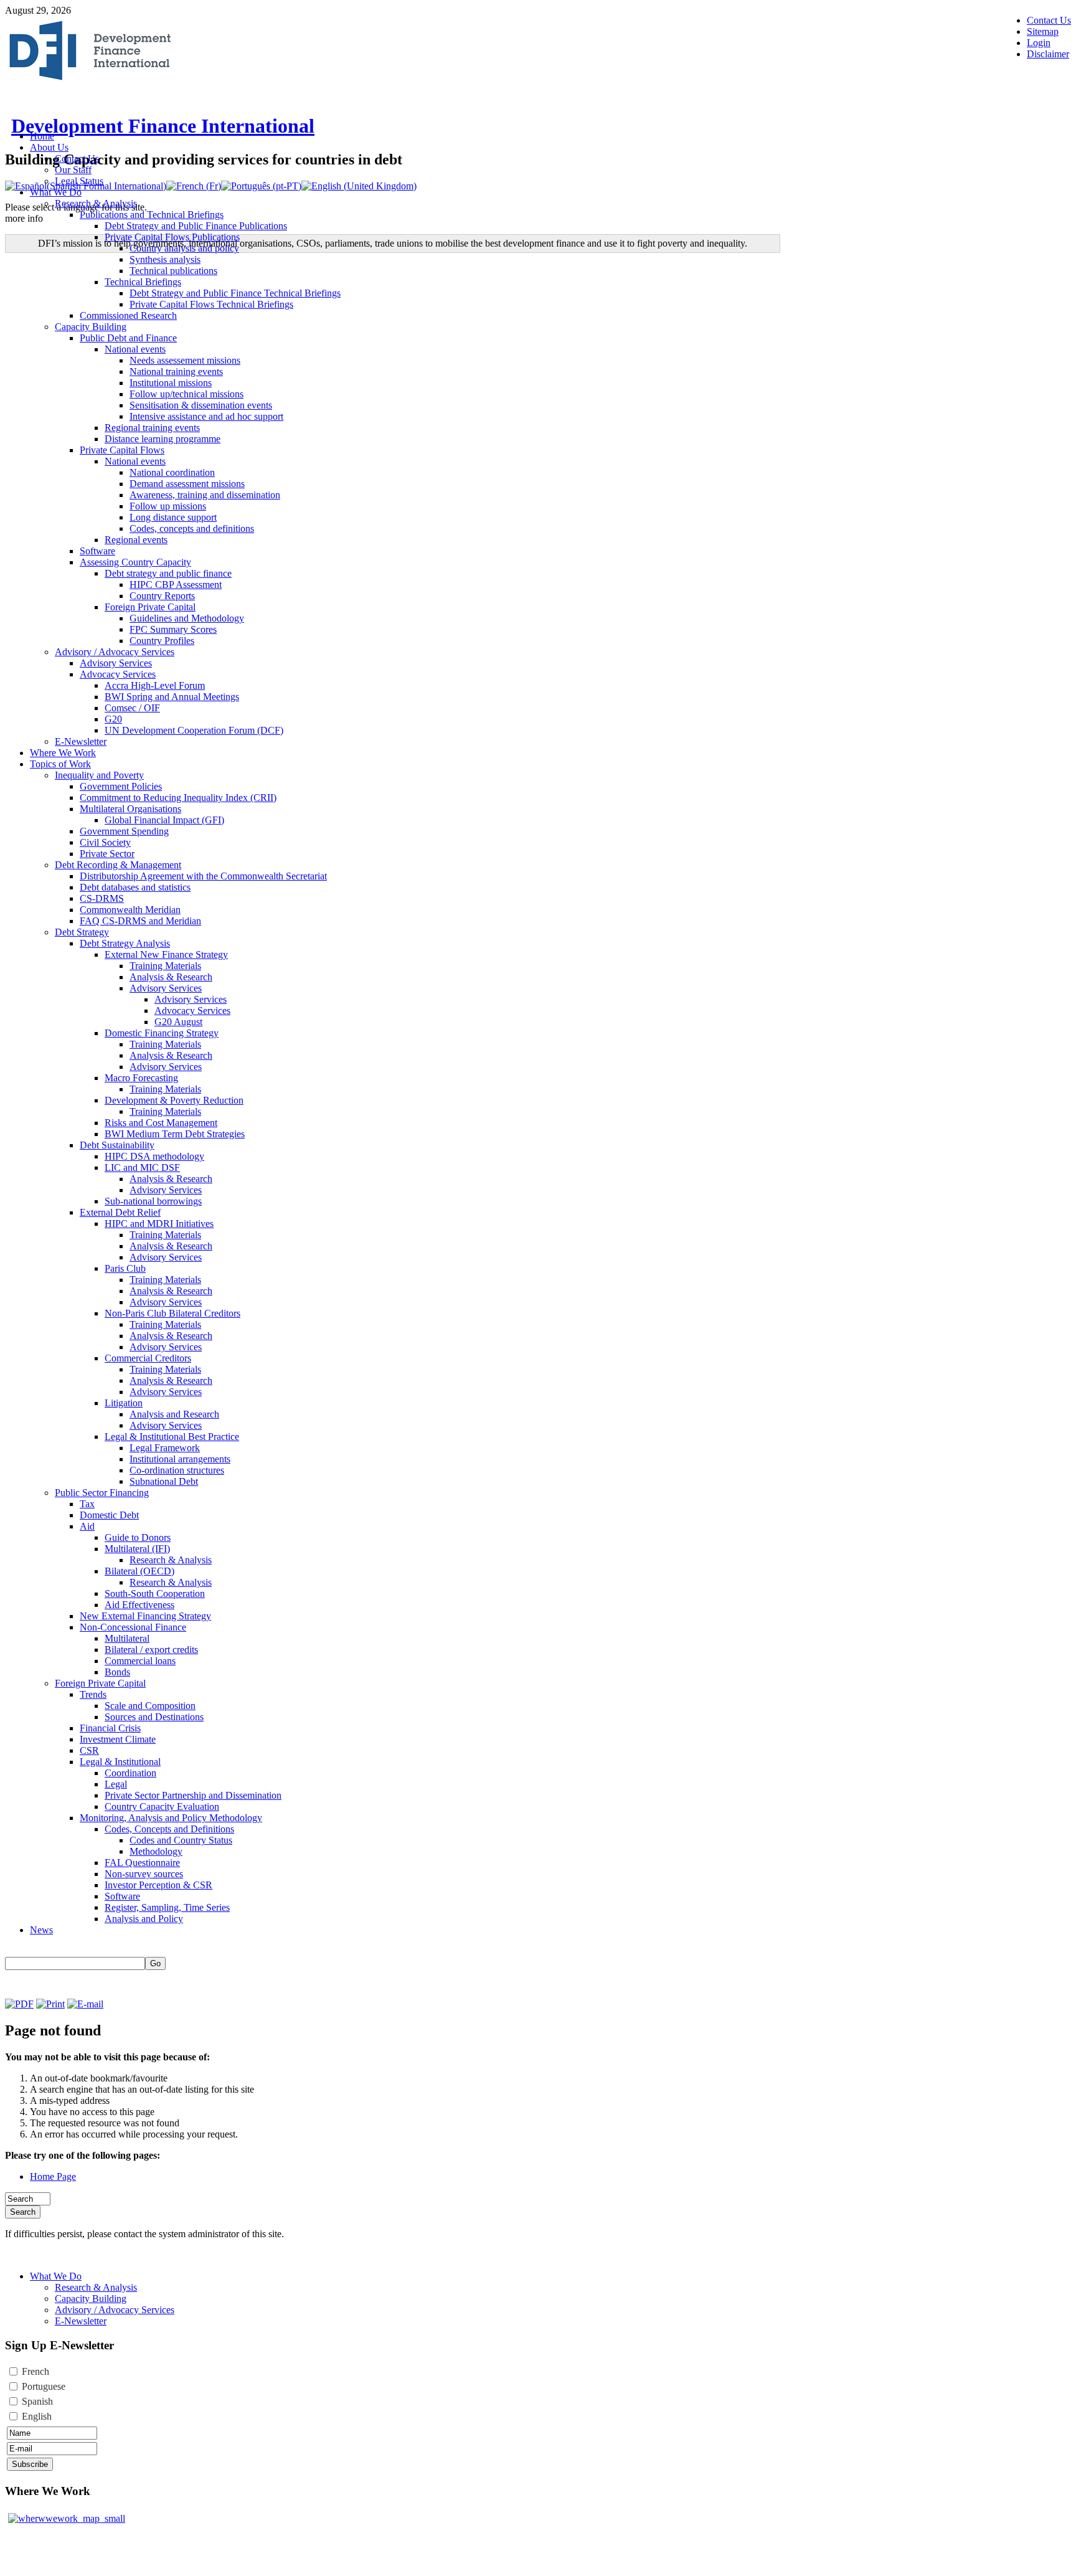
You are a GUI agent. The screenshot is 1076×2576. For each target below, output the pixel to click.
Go (155, 1963)
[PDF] (19, 2004)
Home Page (53, 2176)
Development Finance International (163, 126)
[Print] (50, 2004)
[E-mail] (85, 2004)
